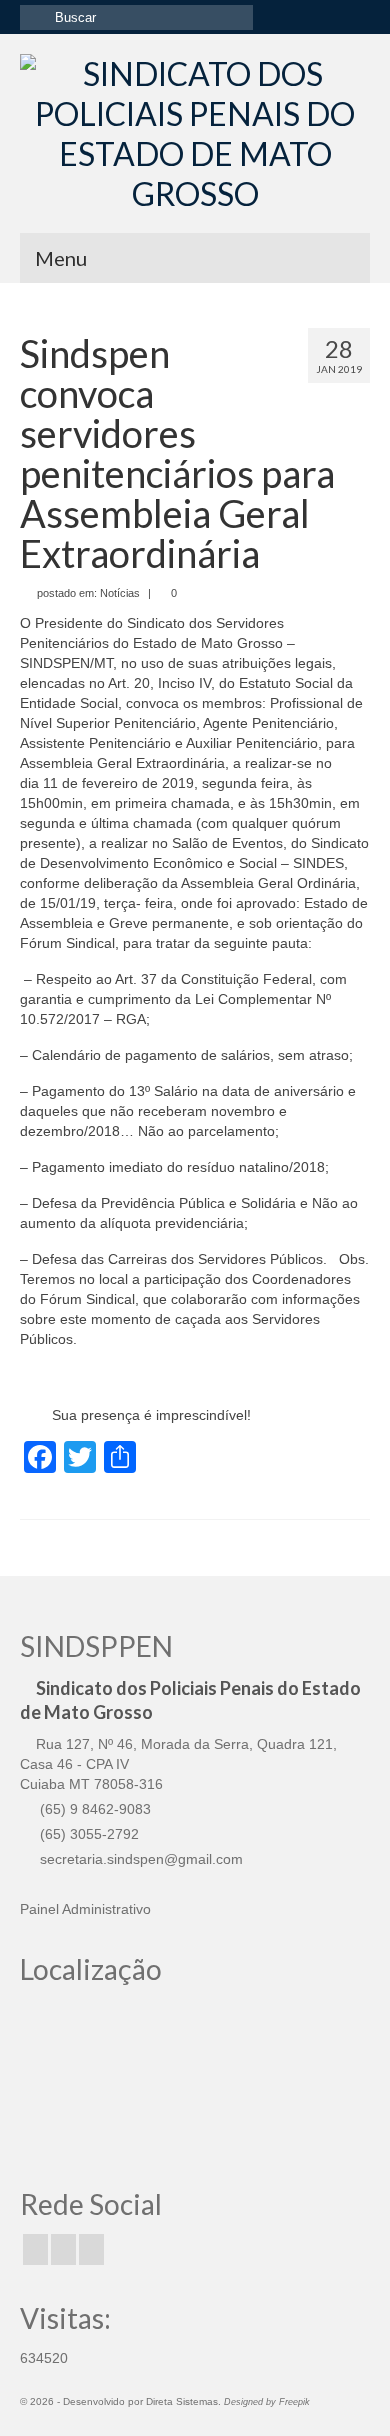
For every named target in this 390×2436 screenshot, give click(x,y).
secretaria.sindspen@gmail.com (139, 1859)
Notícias (120, 593)
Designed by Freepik (267, 2402)
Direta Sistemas (182, 2401)
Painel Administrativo (85, 1909)
